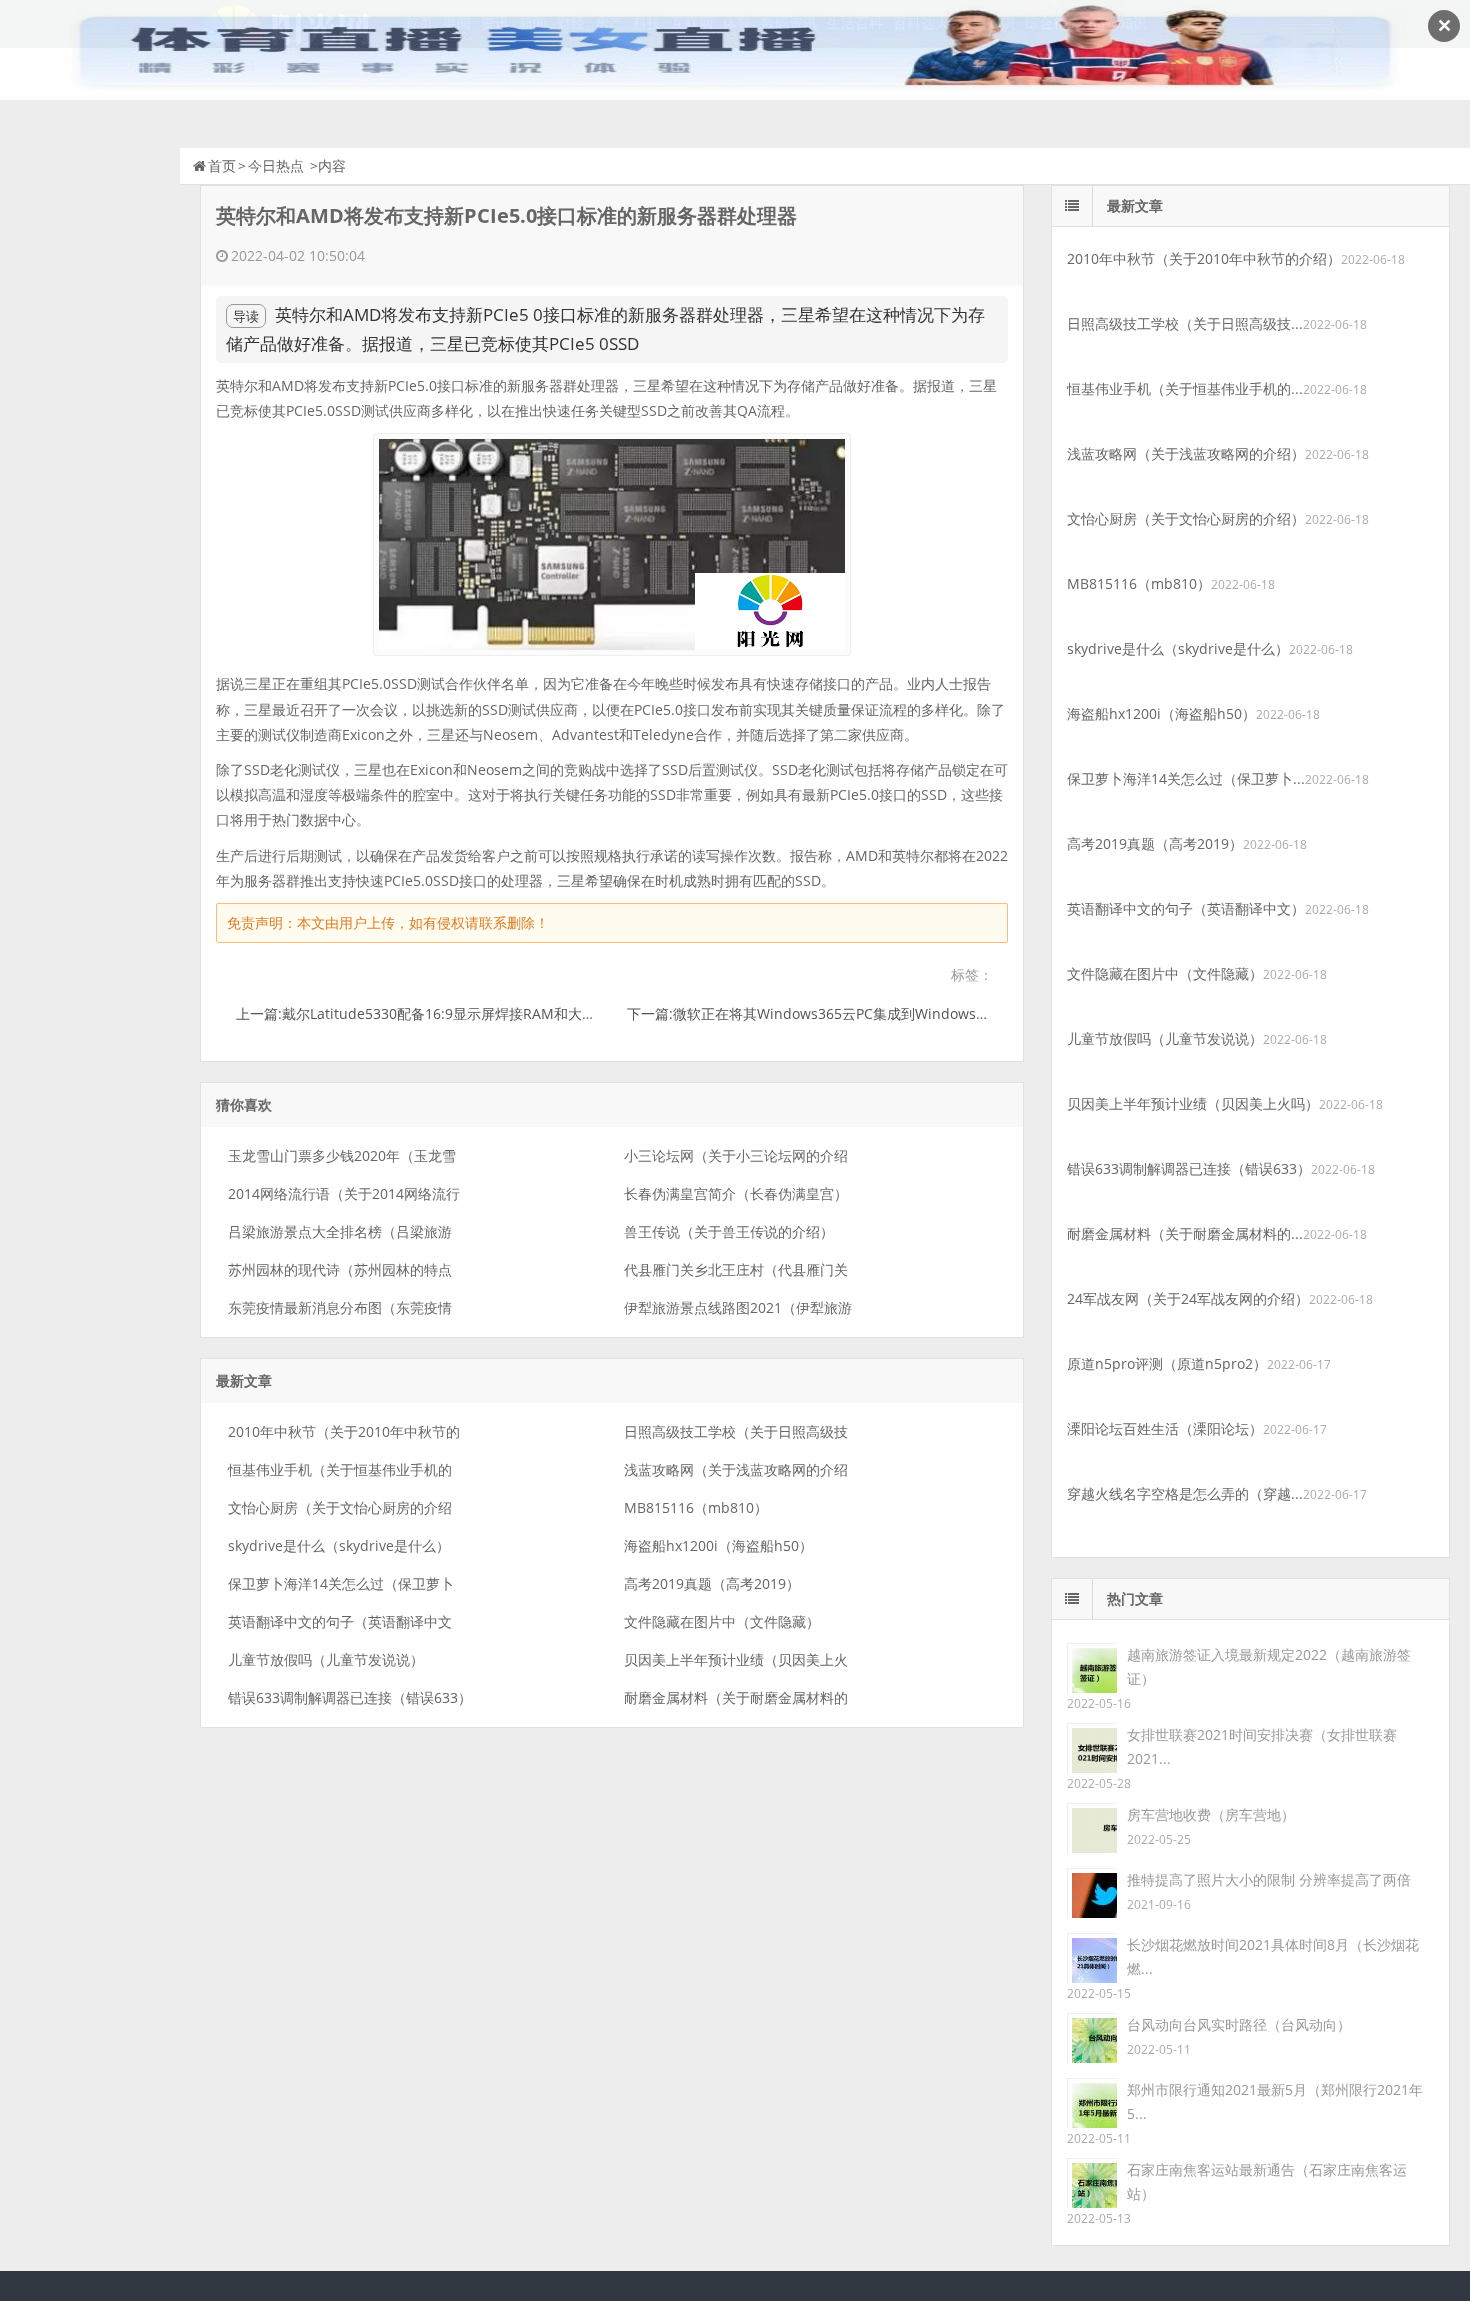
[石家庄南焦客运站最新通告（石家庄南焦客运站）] (1092, 2181)
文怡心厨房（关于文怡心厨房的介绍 (340, 1507)
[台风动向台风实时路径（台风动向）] (1092, 2036)
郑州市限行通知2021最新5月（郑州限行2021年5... (1275, 2101)
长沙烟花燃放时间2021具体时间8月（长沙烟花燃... (1273, 1956)
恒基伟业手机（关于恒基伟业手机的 (340, 1469)
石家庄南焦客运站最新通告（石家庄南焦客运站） (1267, 2181)
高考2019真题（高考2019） (712, 1583)
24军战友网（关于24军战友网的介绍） (1188, 1298)
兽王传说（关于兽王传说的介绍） (729, 1231)
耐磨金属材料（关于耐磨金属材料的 (736, 1697)
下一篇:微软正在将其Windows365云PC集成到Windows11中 (816, 1013)
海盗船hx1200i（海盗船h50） (718, 1545)
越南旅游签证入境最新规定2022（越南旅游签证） (1269, 1666)
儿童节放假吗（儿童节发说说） (326, 1659)
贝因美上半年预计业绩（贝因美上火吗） (1193, 1103)
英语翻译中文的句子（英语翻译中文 (340, 1621)
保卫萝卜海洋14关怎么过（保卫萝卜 (341, 1583)
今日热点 (276, 165)
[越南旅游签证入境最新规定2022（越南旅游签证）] (1092, 1666)
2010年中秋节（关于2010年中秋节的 (344, 1431)
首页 (222, 165)
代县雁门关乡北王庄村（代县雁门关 (736, 1269)
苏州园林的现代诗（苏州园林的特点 (340, 1269)
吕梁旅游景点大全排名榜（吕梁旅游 (340, 1231)
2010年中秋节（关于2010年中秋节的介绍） (1204, 258)
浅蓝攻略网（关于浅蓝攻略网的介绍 (736, 1469)
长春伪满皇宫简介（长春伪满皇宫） (736, 1193)
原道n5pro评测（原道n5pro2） (1167, 1363)
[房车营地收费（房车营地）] (1092, 1826)
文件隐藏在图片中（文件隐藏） (722, 1621)
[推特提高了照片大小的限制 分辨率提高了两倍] (1092, 1891)
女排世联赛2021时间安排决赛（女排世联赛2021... (1262, 1746)
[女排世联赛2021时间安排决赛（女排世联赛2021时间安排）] (1092, 1746)
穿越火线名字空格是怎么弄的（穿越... (1185, 1493)
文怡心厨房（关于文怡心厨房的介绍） (1186, 518)
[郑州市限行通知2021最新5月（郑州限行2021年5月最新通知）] (1092, 2101)
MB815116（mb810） (696, 1507)
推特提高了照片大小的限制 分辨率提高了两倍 (1269, 1879)
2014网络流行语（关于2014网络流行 (344, 1193)
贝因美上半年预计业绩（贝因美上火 (736, 1659)
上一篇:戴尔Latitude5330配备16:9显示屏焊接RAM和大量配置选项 (444, 1013)
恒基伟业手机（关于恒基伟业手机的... (1185, 388)
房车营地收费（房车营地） (1211, 1814)
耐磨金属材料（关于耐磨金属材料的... (1185, 1233)
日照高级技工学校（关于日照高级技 (736, 1431)
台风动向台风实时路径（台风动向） (1239, 2024)
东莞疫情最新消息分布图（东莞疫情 (340, 1307)
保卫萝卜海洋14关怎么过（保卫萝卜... (1186, 778)
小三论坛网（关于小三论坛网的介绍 (736, 1155)
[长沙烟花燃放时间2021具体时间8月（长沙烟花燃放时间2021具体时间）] (1092, 1956)
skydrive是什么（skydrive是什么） (339, 1545)
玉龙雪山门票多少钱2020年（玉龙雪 (342, 1155)
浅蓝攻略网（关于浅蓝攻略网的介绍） (1186, 453)
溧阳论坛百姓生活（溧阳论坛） (1165, 1428)
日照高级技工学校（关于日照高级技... (1185, 323)
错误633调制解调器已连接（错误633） (350, 1697)
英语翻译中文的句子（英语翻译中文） (1186, 908)
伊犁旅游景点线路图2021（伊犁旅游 (738, 1307)
